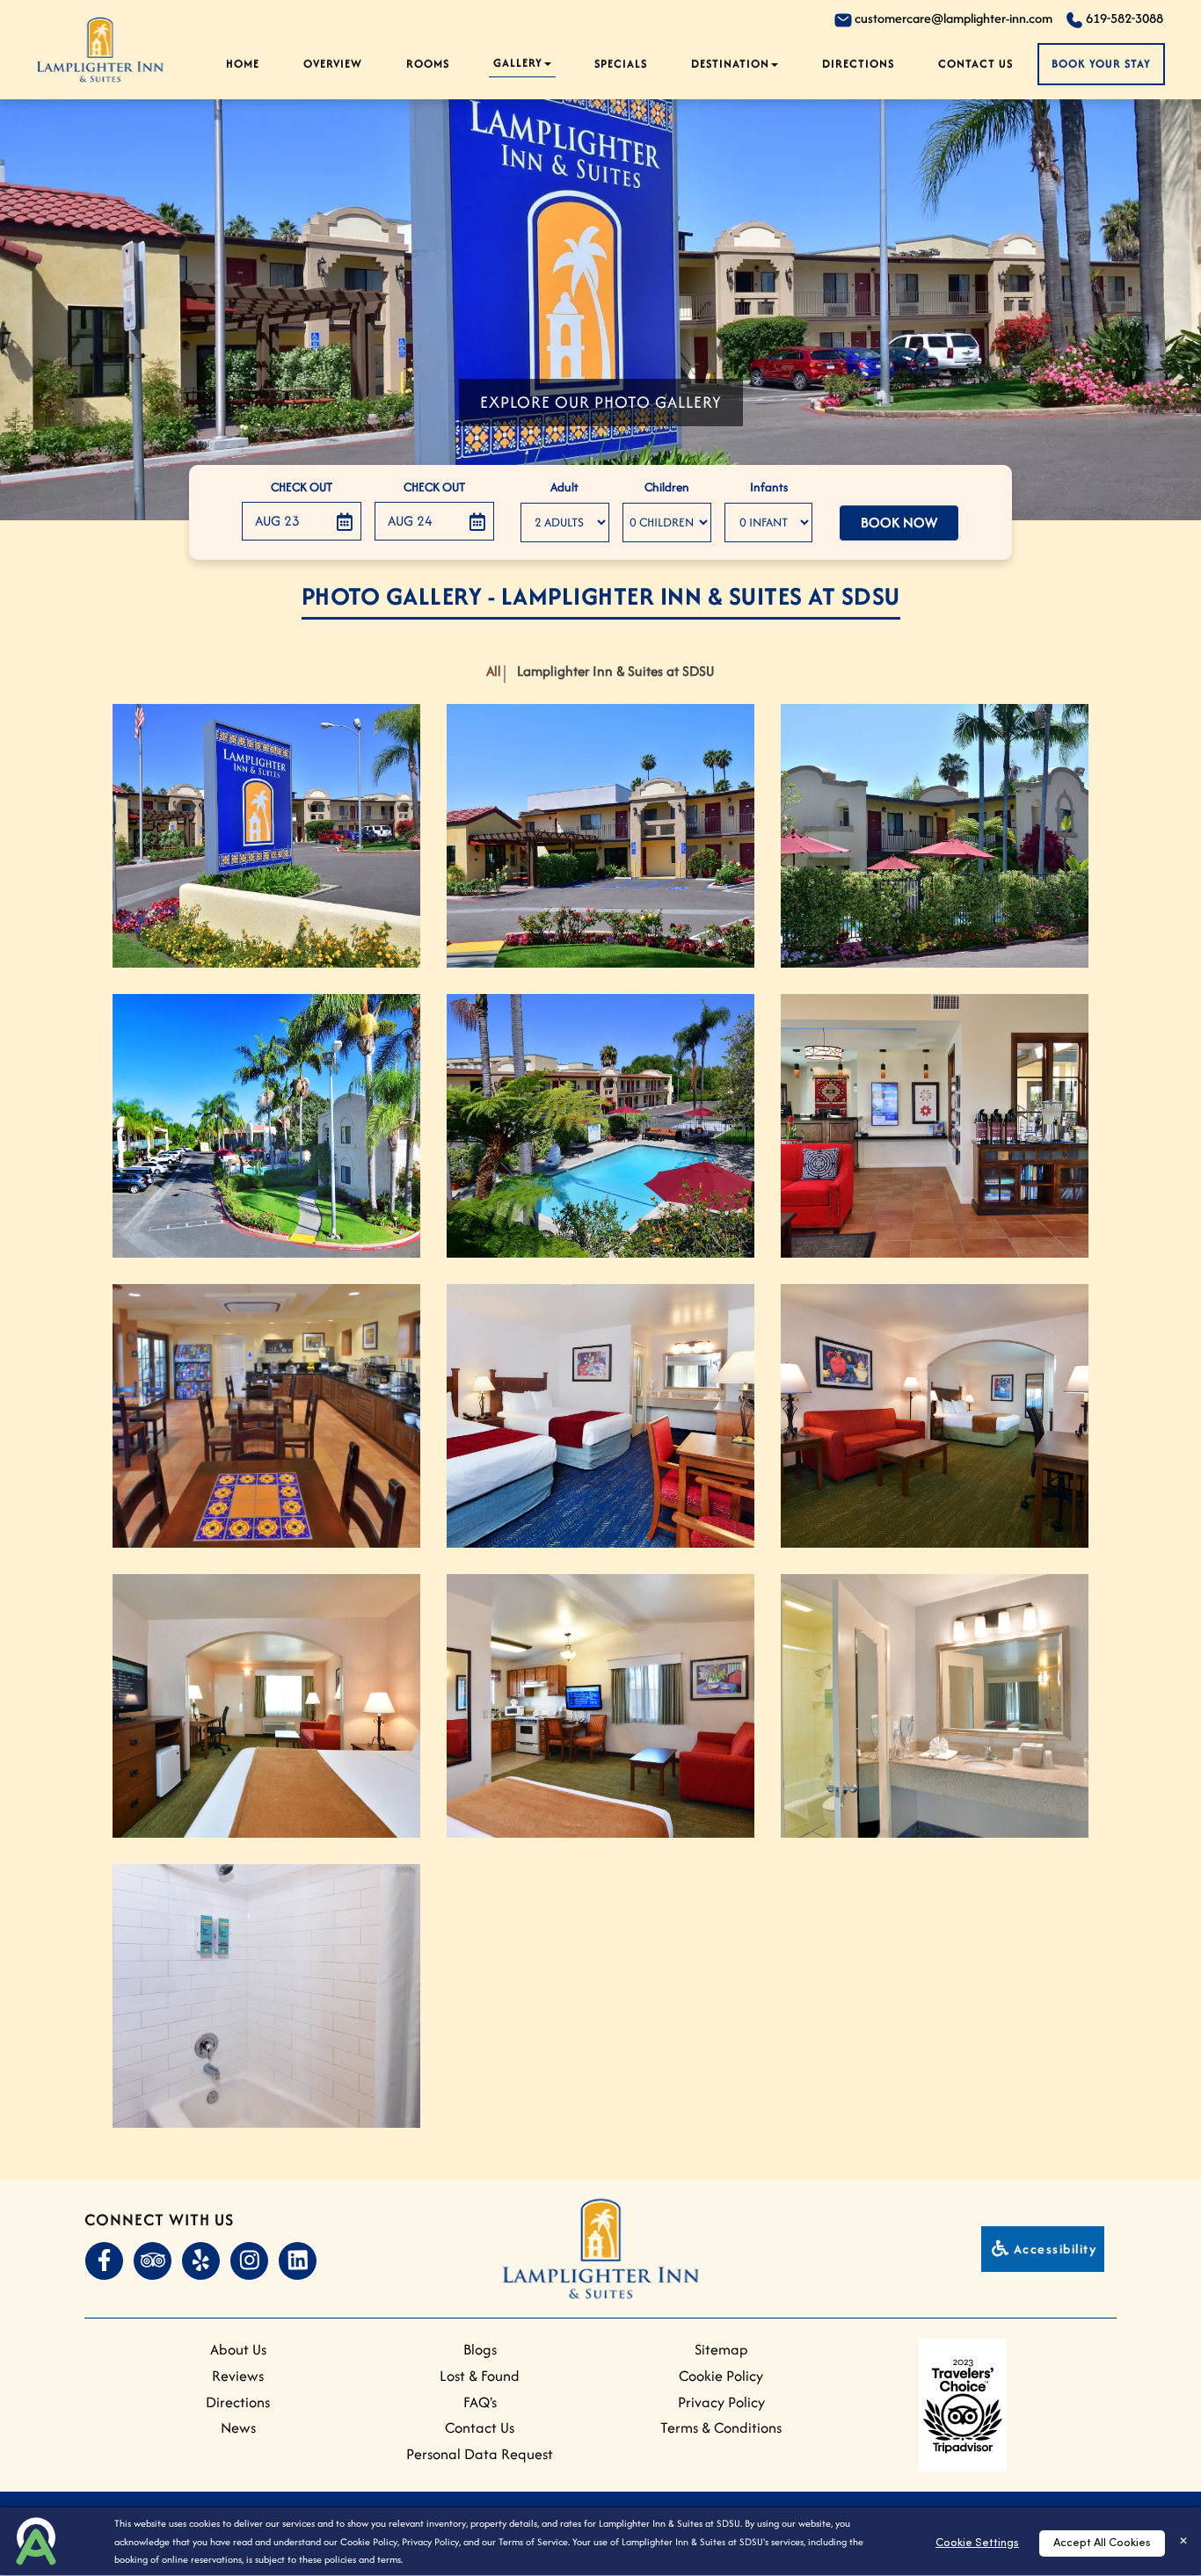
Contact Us (975, 64)
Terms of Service (533, 2542)
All (494, 671)
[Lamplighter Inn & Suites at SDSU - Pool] (600, 1126)
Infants (769, 487)
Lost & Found (480, 2376)
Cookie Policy (369, 2542)
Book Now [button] (899, 522)
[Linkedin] (297, 2261)
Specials (621, 64)
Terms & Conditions (721, 2427)
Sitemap (721, 2349)
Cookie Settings (977, 2543)
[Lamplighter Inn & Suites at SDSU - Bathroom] (935, 1706)
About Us (238, 2349)
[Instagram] (249, 2261)
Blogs (480, 2349)
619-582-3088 (1123, 18)
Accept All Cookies (1102, 2543)
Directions (238, 2402)
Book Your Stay (1101, 64)
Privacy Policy (430, 2542)
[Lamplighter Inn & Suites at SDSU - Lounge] (935, 1126)
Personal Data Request (480, 2454)
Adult (564, 487)
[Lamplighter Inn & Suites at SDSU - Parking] (266, 1126)
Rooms (428, 64)
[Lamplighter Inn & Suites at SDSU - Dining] (266, 1416)
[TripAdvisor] (152, 2261)
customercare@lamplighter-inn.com (952, 18)
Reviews (238, 2376)
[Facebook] (104, 2261)
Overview (333, 64)
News (238, 2427)
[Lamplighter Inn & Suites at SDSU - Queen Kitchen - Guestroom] (600, 1706)
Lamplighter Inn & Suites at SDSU (615, 671)
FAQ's (480, 2402)
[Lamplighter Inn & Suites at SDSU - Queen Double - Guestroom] (600, 1416)
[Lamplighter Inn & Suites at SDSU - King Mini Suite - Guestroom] (935, 1416)
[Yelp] (200, 2261)
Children (667, 487)
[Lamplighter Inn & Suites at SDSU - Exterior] (266, 836)
